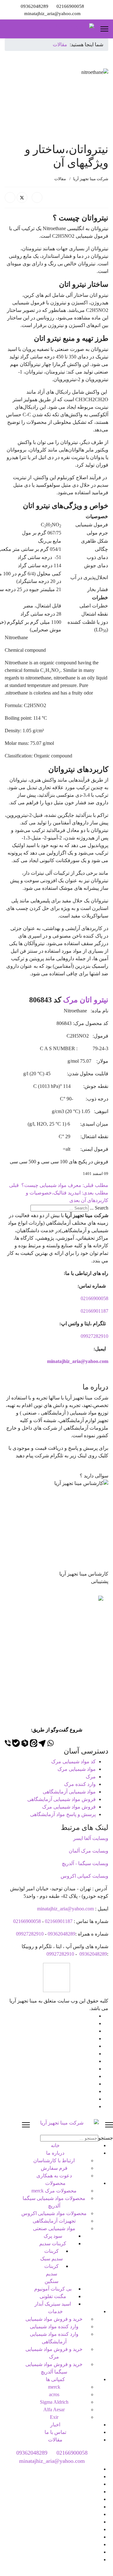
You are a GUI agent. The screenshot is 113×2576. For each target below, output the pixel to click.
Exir (54, 2417)
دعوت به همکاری (54, 2176)
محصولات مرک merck (54, 2191)
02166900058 (70, 6)
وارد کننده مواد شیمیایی (54, 2327)
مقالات (60, 179)
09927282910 (94, 1336)
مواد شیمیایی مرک (77, 1769)
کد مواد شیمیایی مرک (73, 1762)
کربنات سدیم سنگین (51, 2274)
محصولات (55, 2183)
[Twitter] (22, 197)
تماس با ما (55, 2432)
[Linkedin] (94, 2046)
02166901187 (94, 1311)
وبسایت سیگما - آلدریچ (85, 1863)
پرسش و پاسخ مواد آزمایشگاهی (63, 1814)
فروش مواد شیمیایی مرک (69, 1807)
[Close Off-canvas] (26, 2125)
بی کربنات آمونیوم (53, 2289)
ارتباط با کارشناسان (54, 2161)
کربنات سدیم (53, 2244)
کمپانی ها (55, 2379)
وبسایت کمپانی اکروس (84, 1876)
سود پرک (53, 2236)
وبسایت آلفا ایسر (91, 1838)
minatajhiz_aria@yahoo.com (52, 13)
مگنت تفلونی (53, 2296)
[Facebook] (37, 197)
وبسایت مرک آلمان (89, 1851)
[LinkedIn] (10, 197)
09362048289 (35, 6)
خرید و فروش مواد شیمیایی (54, 2319)
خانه (55, 2145)
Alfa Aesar (54, 2410)
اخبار (55, 2425)
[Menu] (104, 29)
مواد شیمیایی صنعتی (54, 2228)
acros (54, 2394)
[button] (56, 1472)
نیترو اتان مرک (86, 1000)
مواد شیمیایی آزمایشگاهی (69, 1792)
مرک (91, 1777)
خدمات (55, 2311)
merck (54, 2387)
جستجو (106, 2138)
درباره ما (55, 2153)
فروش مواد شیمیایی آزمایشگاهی (62, 1799)
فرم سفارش (54, 2168)
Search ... (99, 1208)
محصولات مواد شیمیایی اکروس (54, 2213)
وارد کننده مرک (80, 1784)
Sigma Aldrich (54, 2402)
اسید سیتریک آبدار (53, 2304)
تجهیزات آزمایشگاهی (54, 2221)
